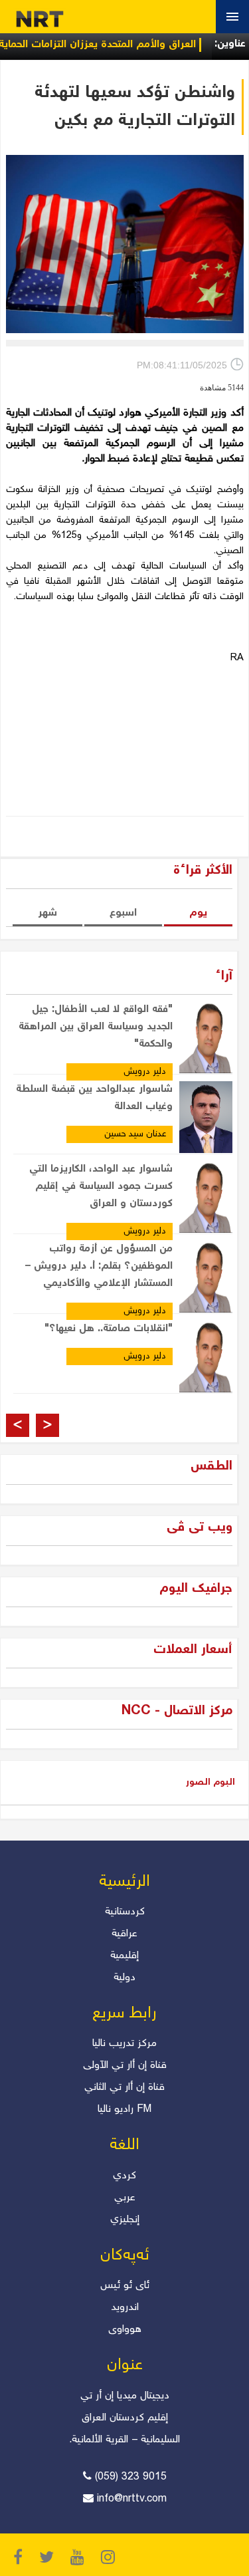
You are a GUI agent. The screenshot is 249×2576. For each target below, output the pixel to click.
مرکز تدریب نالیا (124, 2044)
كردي (124, 2176)
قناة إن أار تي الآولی (125, 2066)
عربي (125, 2198)
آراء (224, 976)
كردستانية (125, 1912)
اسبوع (123, 913)
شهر (47, 913)
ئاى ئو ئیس (125, 2286)
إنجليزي (125, 2220)
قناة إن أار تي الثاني (124, 2088)
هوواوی (125, 2330)
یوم (198, 913)
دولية (124, 1978)
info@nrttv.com (132, 2499)
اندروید (125, 2308)
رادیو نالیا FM (124, 2110)
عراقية (124, 1934)
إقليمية (124, 1956)
